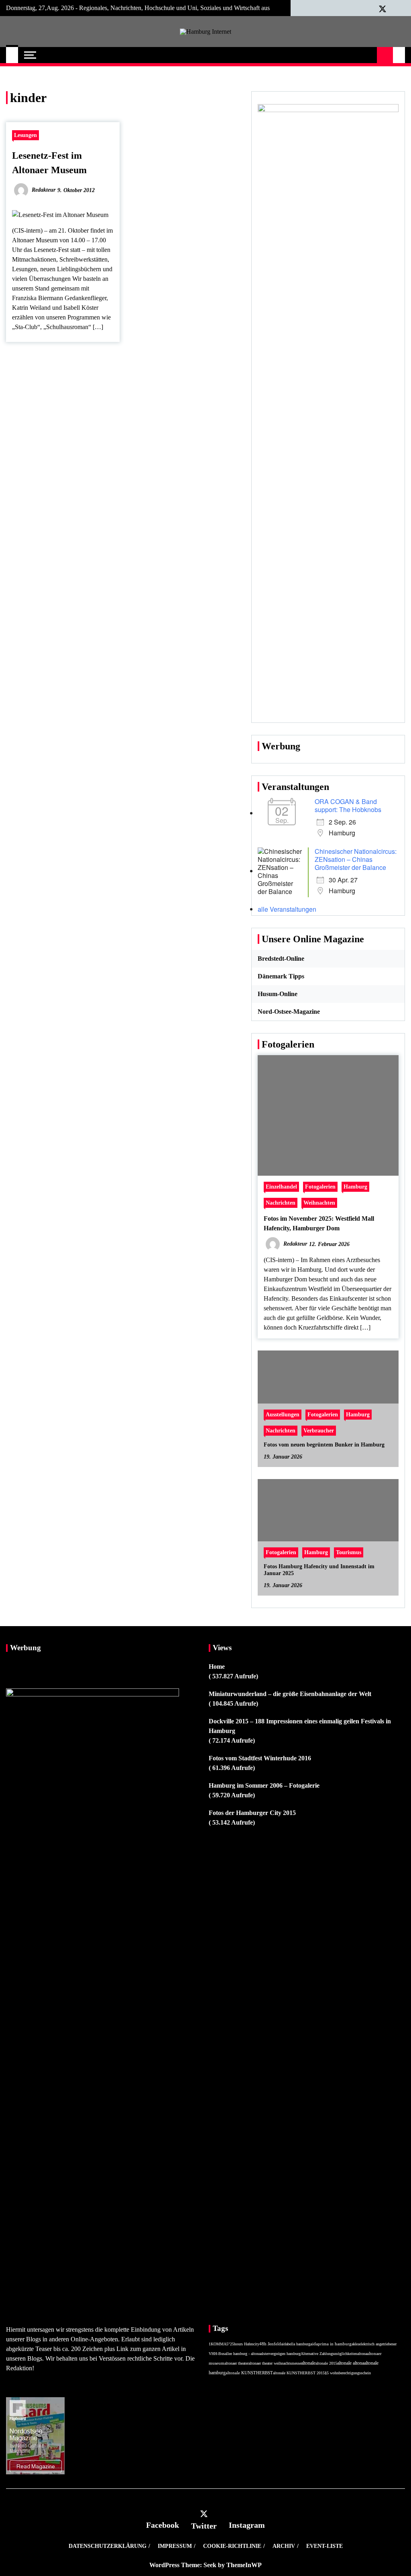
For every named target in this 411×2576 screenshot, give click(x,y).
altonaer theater (236, 2363)
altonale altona (351, 2363)
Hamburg (355, 1187)
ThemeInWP (244, 2565)
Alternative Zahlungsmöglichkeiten (329, 2354)
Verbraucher (319, 1431)
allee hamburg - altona (243, 2354)
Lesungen (25, 135)
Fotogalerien (320, 1187)
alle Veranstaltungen (287, 909)
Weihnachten (319, 1203)
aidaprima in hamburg (331, 2344)
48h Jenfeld (270, 2344)
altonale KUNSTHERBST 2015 (299, 2373)
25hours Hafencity (245, 2344)
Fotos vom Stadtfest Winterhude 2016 (260, 1758)
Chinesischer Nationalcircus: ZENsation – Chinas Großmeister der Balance (356, 859)
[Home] (12, 55)
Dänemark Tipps (281, 976)
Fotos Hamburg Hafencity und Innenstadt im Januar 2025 (319, 1570)
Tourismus (349, 1553)
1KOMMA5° (219, 2344)
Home (217, 1667)
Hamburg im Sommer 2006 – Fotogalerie (264, 1785)
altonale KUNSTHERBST (249, 2373)
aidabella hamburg (296, 2344)
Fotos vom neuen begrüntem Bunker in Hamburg (324, 1445)
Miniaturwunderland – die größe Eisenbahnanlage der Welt (290, 1694)
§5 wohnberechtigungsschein (348, 2373)
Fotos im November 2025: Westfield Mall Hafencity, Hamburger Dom (319, 1223)
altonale (308, 2363)
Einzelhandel (281, 1187)
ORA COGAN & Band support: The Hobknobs (348, 805)
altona (362, 2354)
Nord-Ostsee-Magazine (289, 1012)
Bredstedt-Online (281, 959)
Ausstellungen (283, 1415)
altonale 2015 (326, 2363)
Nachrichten (281, 1203)
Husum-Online (278, 994)
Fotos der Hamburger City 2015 (252, 1813)
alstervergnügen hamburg (281, 2354)
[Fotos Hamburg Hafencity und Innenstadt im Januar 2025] (328, 1537)
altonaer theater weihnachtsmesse (275, 2363)
